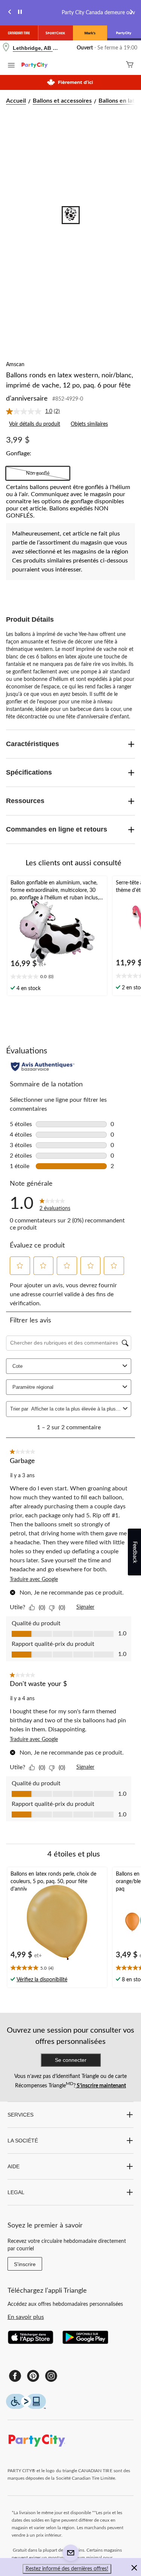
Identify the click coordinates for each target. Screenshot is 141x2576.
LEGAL (16, 2192)
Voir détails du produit (35, 424)
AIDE (14, 2166)
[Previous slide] (10, 13)
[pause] (20, 13)
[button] (20, 1266)
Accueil (16, 101)
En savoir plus (26, 2317)
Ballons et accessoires (62, 101)
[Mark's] (90, 33)
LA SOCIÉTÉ (23, 2141)
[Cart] (130, 65)
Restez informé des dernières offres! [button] (67, 2569)
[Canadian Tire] (19, 33)
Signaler (85, 1607)
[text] (57, 977)
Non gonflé (38, 473)
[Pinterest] (33, 2376)
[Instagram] (51, 2376)
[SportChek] (55, 33)
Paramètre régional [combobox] (33, 1387)
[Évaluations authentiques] (43, 1067)
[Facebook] (15, 2376)
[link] (36, 411)
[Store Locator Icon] (6, 48)
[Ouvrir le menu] (11, 66)
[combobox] (76, 1409)
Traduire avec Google (34, 1580)
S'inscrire (25, 2264)
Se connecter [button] (71, 2060)
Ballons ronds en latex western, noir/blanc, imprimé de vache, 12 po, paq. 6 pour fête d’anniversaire (70, 387)
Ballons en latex (120, 101)
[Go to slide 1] (71, 215)
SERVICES (20, 2115)
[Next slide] (131, 13)
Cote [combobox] (17, 1366)
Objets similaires (89, 424)
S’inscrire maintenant (101, 2086)
